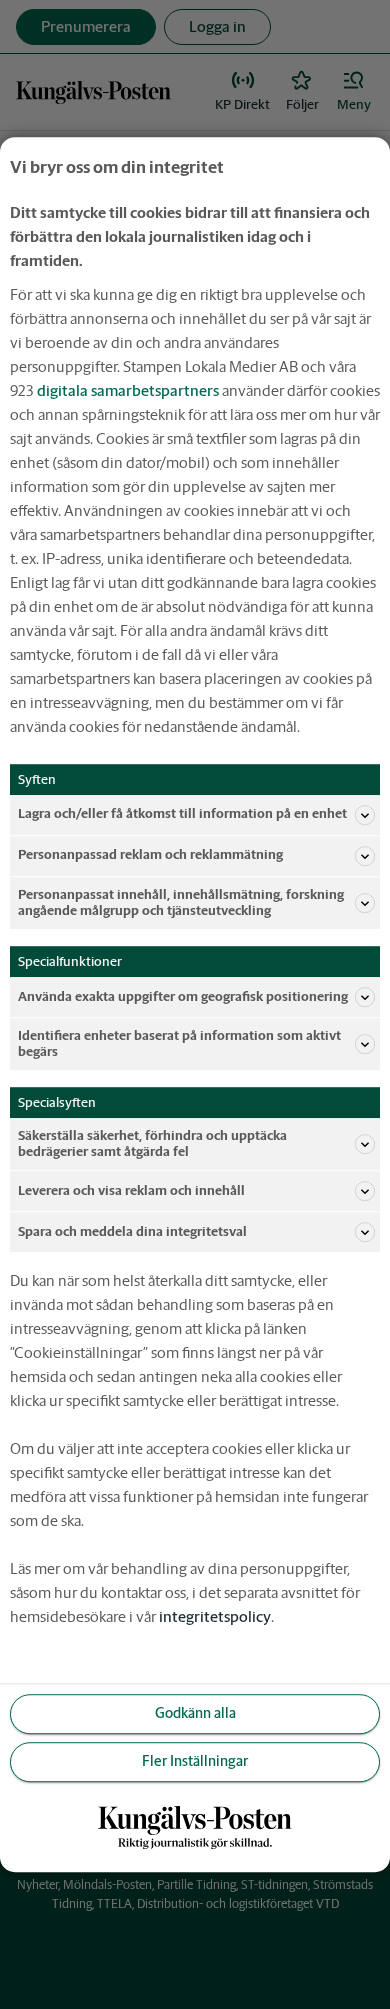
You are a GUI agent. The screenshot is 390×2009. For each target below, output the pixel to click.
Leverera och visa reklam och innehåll (131, 1190)
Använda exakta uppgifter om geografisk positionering (183, 996)
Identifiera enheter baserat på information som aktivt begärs (179, 1043)
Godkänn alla (195, 1714)
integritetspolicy (215, 1616)
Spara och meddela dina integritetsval (132, 1231)
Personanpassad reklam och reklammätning (150, 855)
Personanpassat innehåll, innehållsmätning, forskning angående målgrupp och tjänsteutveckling (181, 902)
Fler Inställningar (195, 1762)
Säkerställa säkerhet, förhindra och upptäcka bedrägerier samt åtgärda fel (152, 1143)
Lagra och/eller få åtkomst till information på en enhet (182, 814)
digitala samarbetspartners (128, 390)
